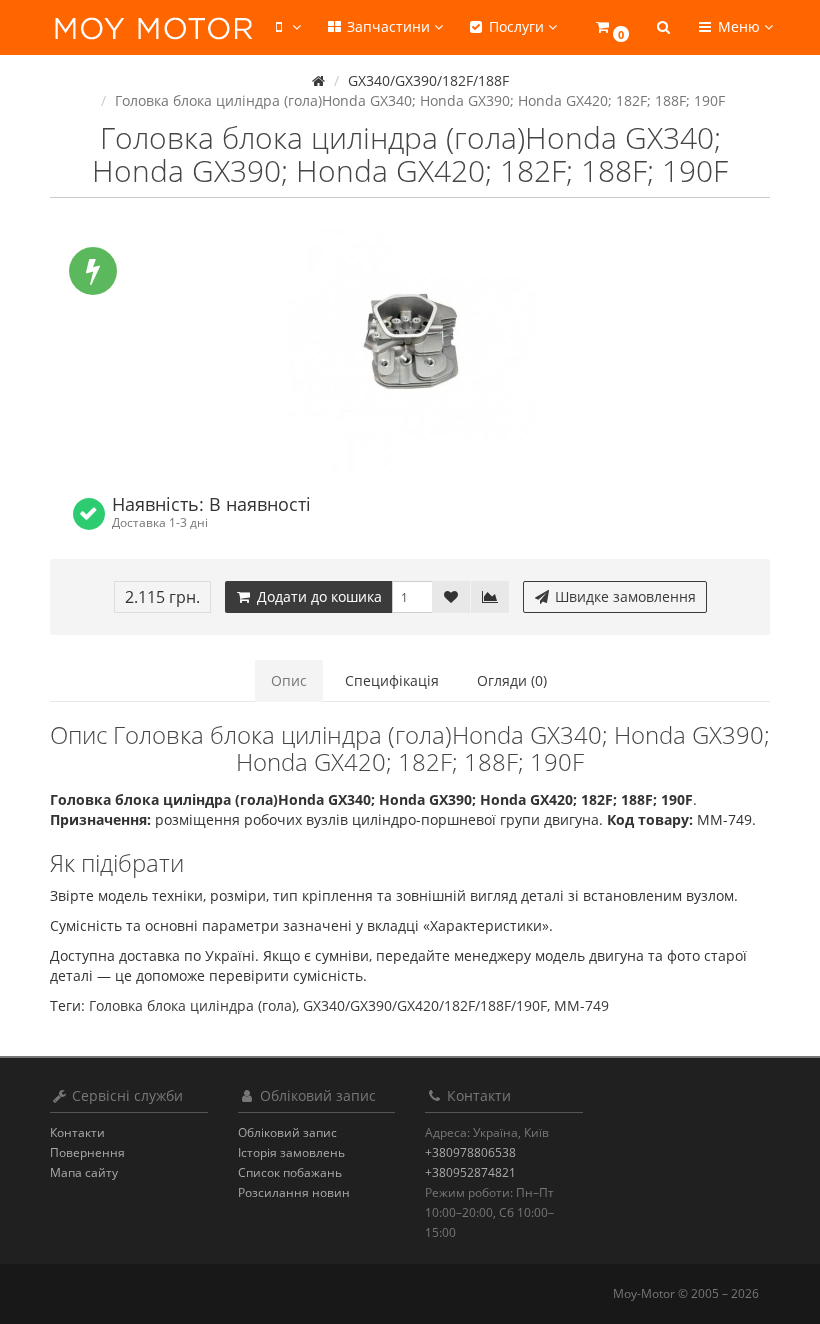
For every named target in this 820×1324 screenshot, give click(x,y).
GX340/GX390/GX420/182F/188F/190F (425, 1005)
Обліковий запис (287, 1132)
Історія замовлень (291, 1152)
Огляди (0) (512, 680)
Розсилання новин (294, 1192)
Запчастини (388, 26)
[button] (611, 27)
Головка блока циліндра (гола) (192, 1005)
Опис (289, 680)
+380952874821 (470, 1172)
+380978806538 (470, 1152)
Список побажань (290, 1172)
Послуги (516, 26)
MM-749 (581, 1005)
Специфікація (392, 680)
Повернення (87, 1152)
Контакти (77, 1132)
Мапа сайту (84, 1172)
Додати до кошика (317, 596)
